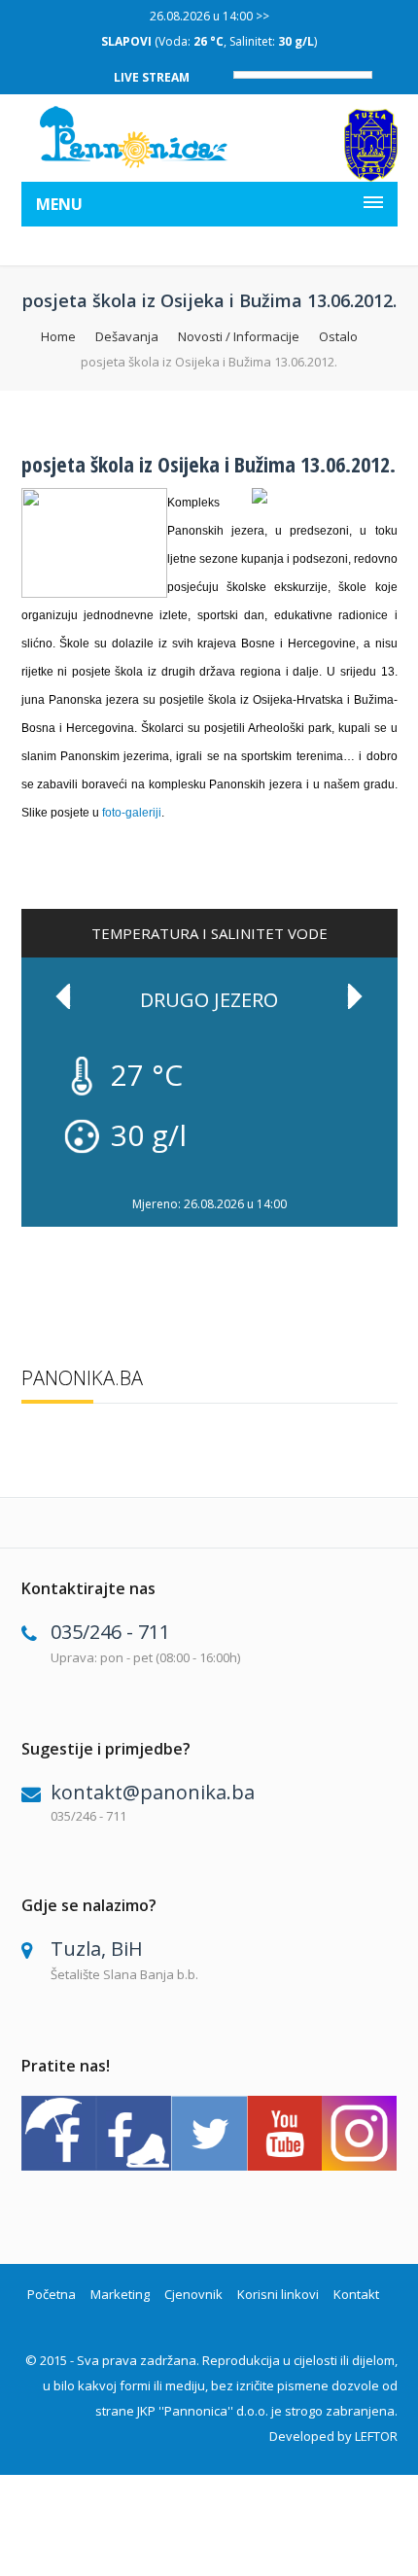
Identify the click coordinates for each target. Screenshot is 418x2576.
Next (355, 996)
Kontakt (356, 2294)
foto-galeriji (132, 813)
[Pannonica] (134, 137)
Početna (52, 2294)
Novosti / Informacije (239, 336)
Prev (63, 996)
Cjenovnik (193, 2294)
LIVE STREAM (152, 77)
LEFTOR (376, 2436)
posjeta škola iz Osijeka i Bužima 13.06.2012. (209, 464)
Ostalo (338, 336)
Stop (387, 1186)
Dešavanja (127, 336)
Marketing (120, 2294)
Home (58, 336)
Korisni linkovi (278, 2294)
